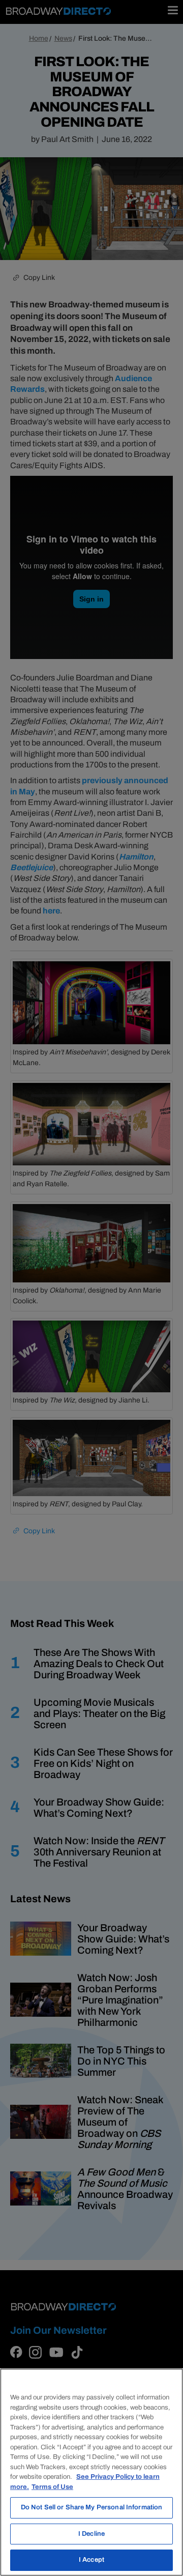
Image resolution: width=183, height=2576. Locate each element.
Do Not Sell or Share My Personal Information (92, 2507)
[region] (91, 2472)
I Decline (91, 2534)
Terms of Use (52, 2487)
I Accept (91, 2560)
